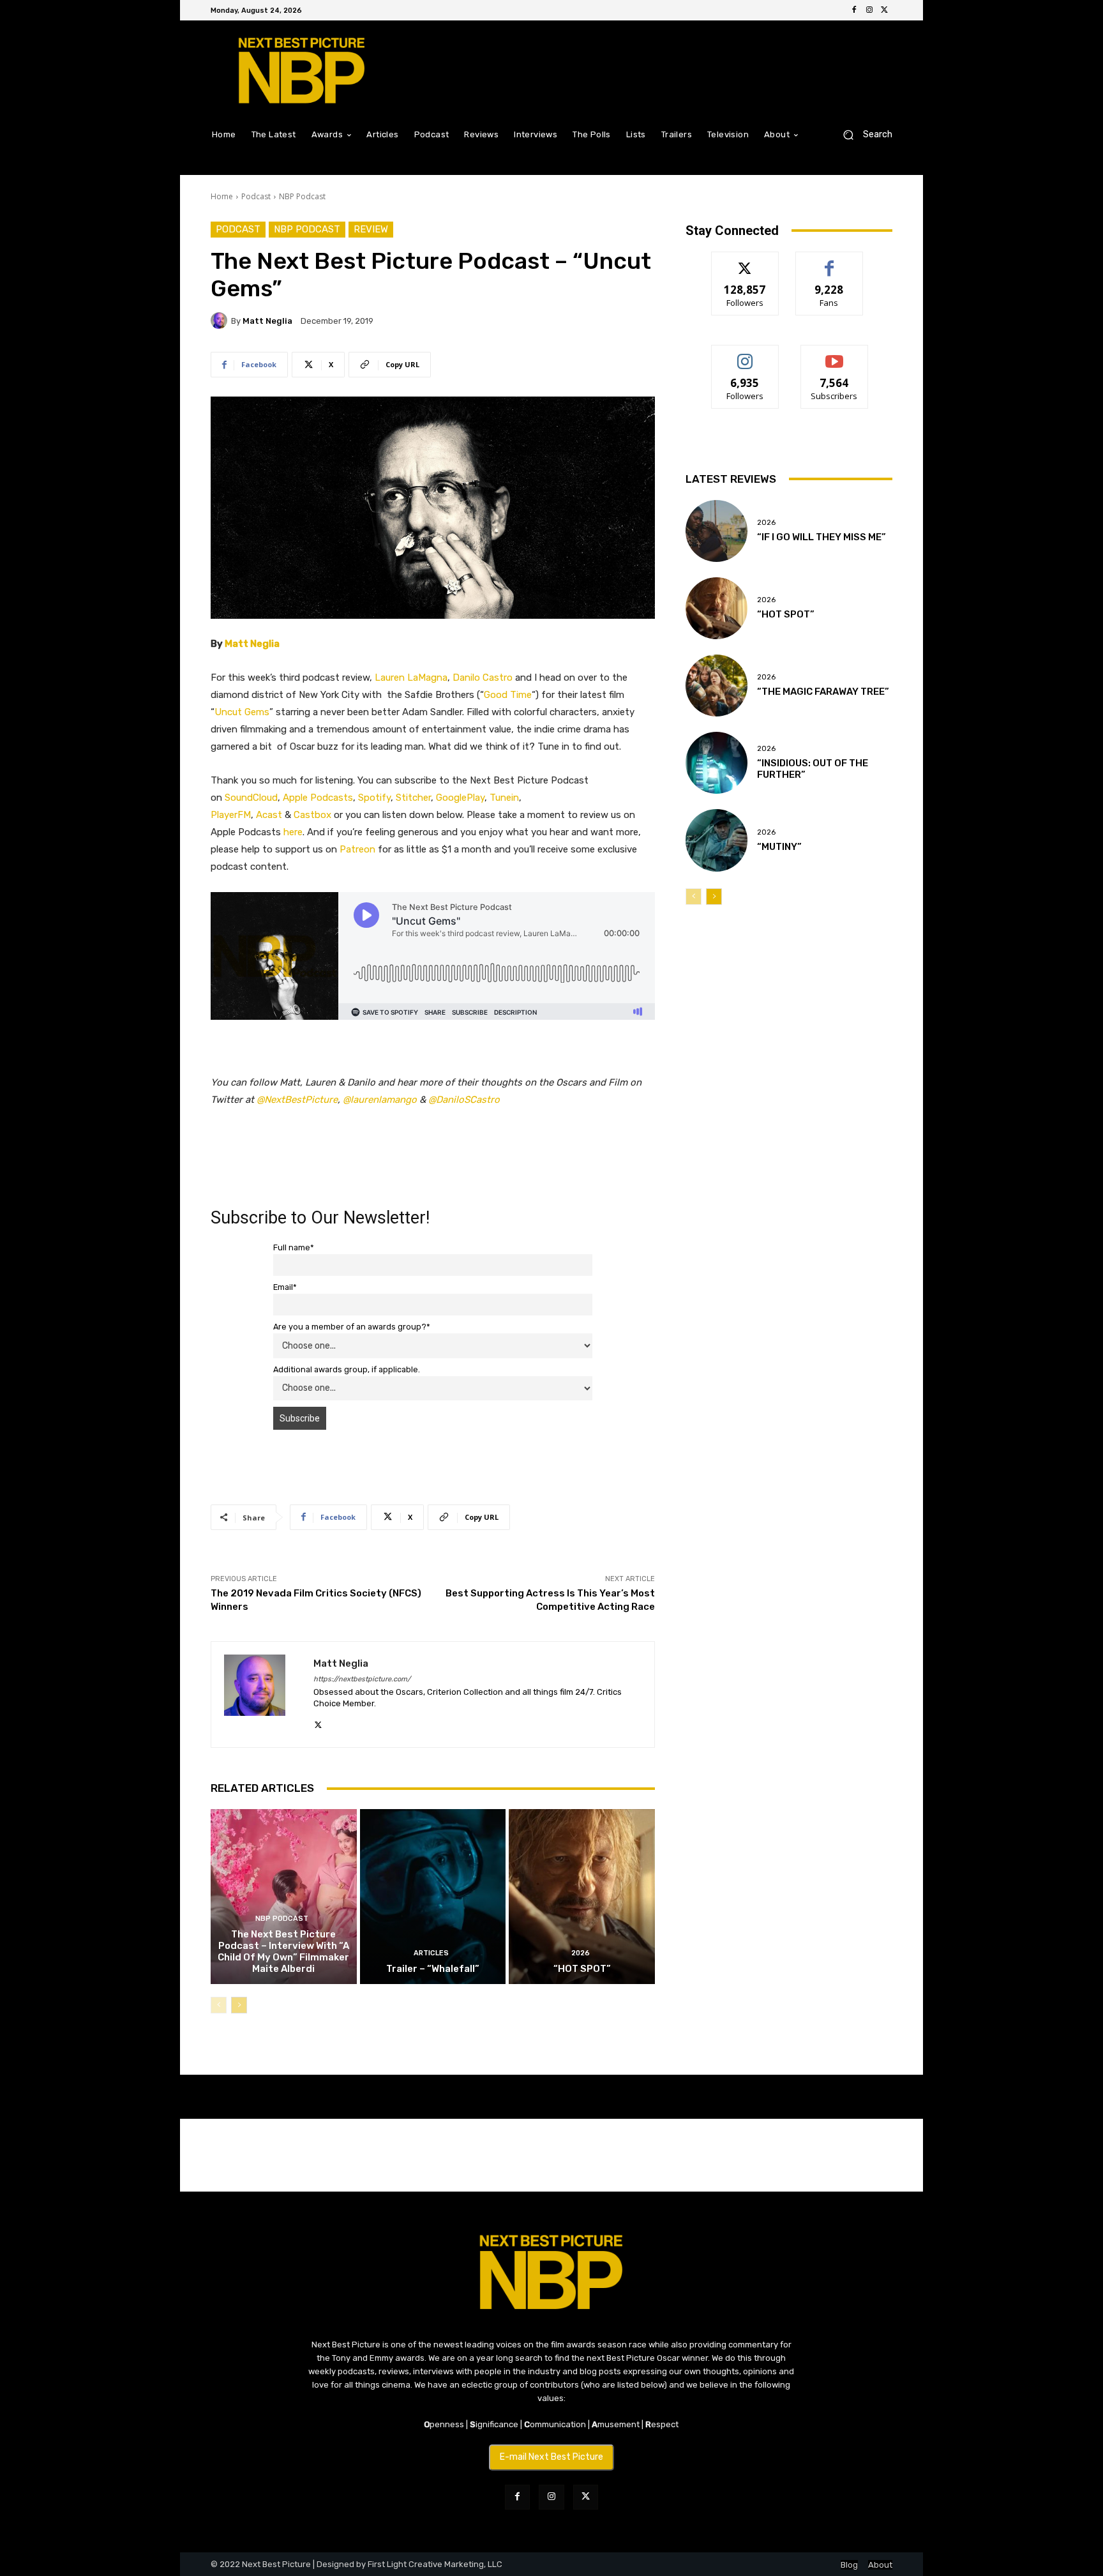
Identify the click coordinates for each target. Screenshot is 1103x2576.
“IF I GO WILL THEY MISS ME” (822, 537)
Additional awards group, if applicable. (347, 1369)
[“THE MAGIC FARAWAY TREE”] (717, 686)
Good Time (508, 695)
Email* (285, 1287)
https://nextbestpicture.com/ (362, 1679)
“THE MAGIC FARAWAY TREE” (823, 692)
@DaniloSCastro (464, 1100)
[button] (863, 134)
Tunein (504, 798)
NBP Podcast (302, 196)
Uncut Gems (242, 712)
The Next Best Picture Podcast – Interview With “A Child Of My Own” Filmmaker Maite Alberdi (283, 1951)
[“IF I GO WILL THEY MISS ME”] (717, 531)
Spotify (374, 798)
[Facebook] (854, 10)
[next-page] (239, 2005)
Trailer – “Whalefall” (433, 1969)
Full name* (294, 1247)
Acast (269, 815)
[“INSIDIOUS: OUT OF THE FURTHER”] (717, 763)
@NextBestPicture (297, 1100)
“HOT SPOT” (582, 1969)
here (293, 832)
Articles (431, 1953)
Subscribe (834, 355)
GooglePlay (460, 798)
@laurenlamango (380, 1100)
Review (371, 229)
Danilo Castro (483, 678)
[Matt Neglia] (221, 321)
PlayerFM (231, 815)
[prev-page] (219, 2005)
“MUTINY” (779, 847)
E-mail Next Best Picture (551, 2457)
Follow (745, 261)
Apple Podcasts (318, 798)
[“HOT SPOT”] (582, 1897)
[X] (885, 10)
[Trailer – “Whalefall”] (433, 1897)
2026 (581, 1953)
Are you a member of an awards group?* (352, 1327)
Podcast (256, 196)
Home (222, 196)
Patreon (357, 849)
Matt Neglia (267, 321)
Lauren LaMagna (411, 678)
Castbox (312, 815)
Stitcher (413, 798)
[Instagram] (869, 10)
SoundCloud (251, 798)
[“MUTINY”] (717, 840)
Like (829, 261)
